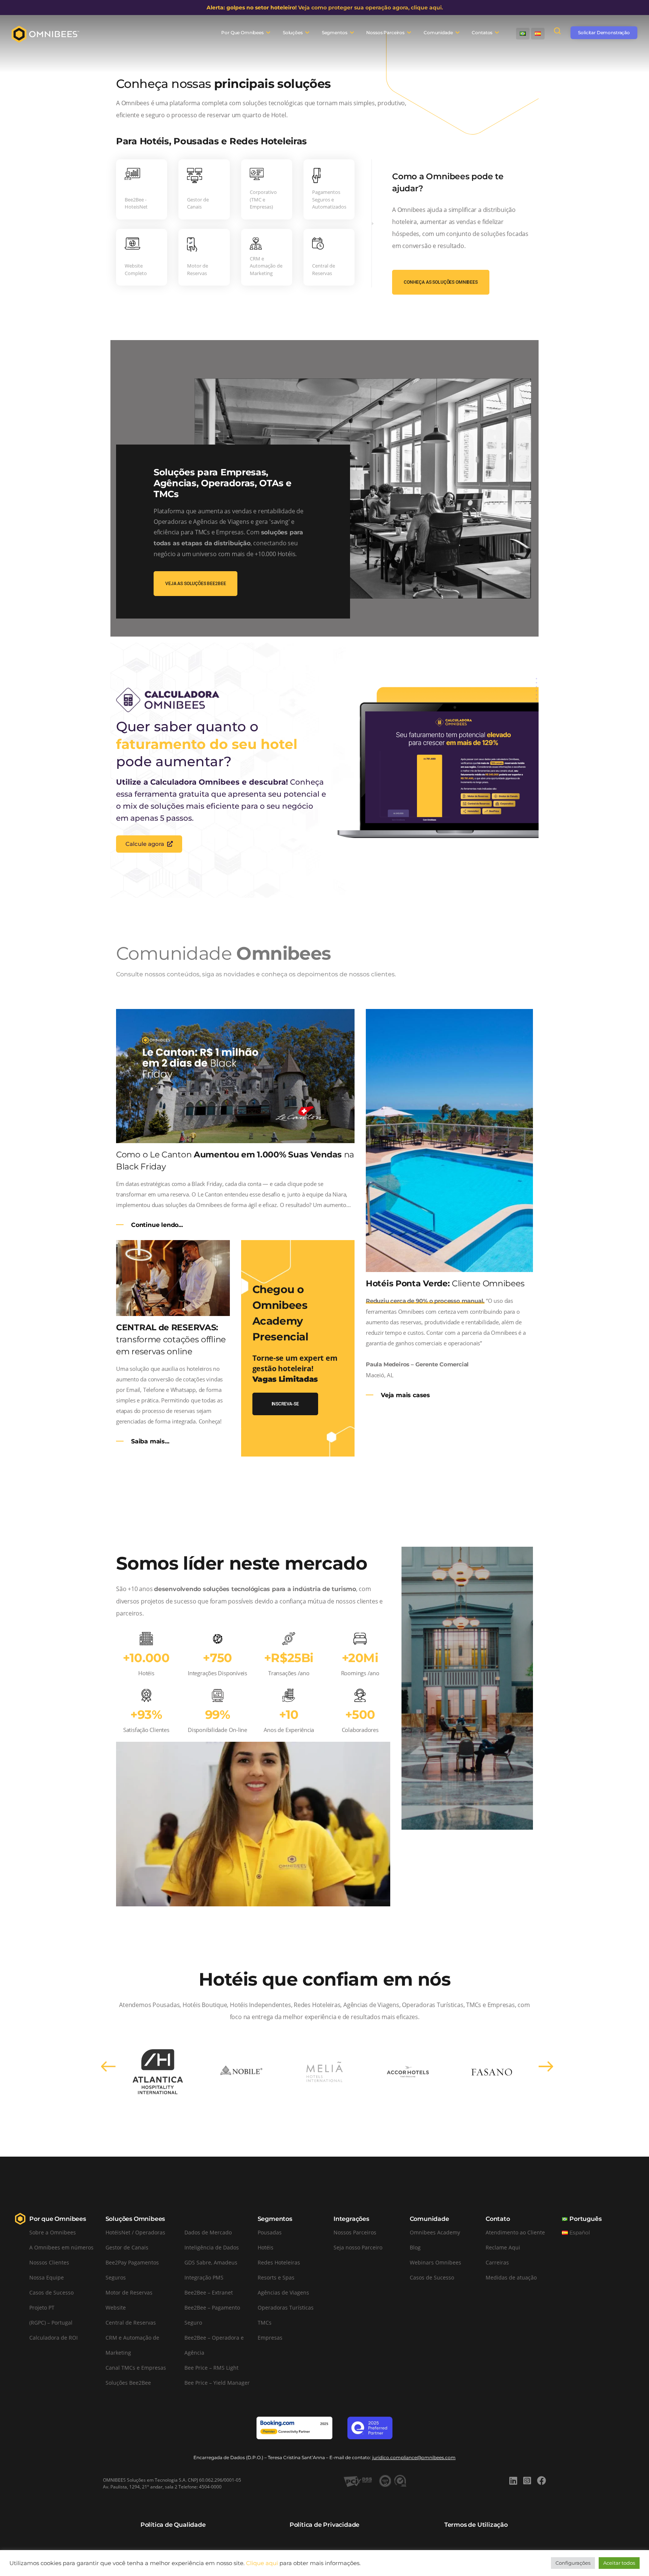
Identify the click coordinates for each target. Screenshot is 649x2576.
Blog (415, 2247)
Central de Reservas (131, 2323)
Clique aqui (262, 2563)
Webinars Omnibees (435, 2262)
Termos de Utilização (476, 2525)
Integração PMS (204, 2277)
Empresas (270, 2338)
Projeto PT (42, 2308)
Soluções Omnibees (135, 2219)
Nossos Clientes (49, 2262)
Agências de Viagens (283, 2292)
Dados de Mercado (208, 2232)
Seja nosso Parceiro (358, 2247)
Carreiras (497, 2262)
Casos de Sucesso (51, 2292)
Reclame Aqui (503, 2247)
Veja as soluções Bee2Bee (195, 584)
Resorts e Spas (276, 2277)
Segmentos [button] (335, 33)
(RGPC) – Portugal (51, 2323)
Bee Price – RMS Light (211, 2368)
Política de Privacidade (324, 2525)
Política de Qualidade (173, 2525)
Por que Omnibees (58, 2219)
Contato (498, 2219)
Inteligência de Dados (212, 2247)
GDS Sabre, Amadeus (211, 2262)
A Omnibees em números (61, 2247)
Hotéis (266, 2247)
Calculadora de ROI (54, 2338)
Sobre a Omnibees (53, 2232)
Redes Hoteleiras (279, 2262)
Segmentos (275, 2219)
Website (116, 2308)
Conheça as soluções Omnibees (441, 282)
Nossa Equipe (47, 2277)
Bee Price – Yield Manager (217, 2383)
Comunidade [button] (438, 33)
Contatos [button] (482, 33)
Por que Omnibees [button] (242, 33)
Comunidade (429, 2219)
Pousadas (270, 2232)
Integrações (351, 2219)
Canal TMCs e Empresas (136, 2368)
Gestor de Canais (127, 2247)
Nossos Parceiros (355, 2232)
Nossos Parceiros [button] (385, 33)
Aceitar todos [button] (619, 2563)
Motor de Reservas (129, 2292)
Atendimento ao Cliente (515, 2232)
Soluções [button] (293, 33)
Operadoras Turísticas (286, 2308)
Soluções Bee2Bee (128, 2383)
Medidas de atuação (511, 2277)
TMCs (265, 2323)
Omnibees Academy (435, 2232)
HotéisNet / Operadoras (135, 2232)
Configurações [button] (573, 2563)
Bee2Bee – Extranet (209, 2292)
